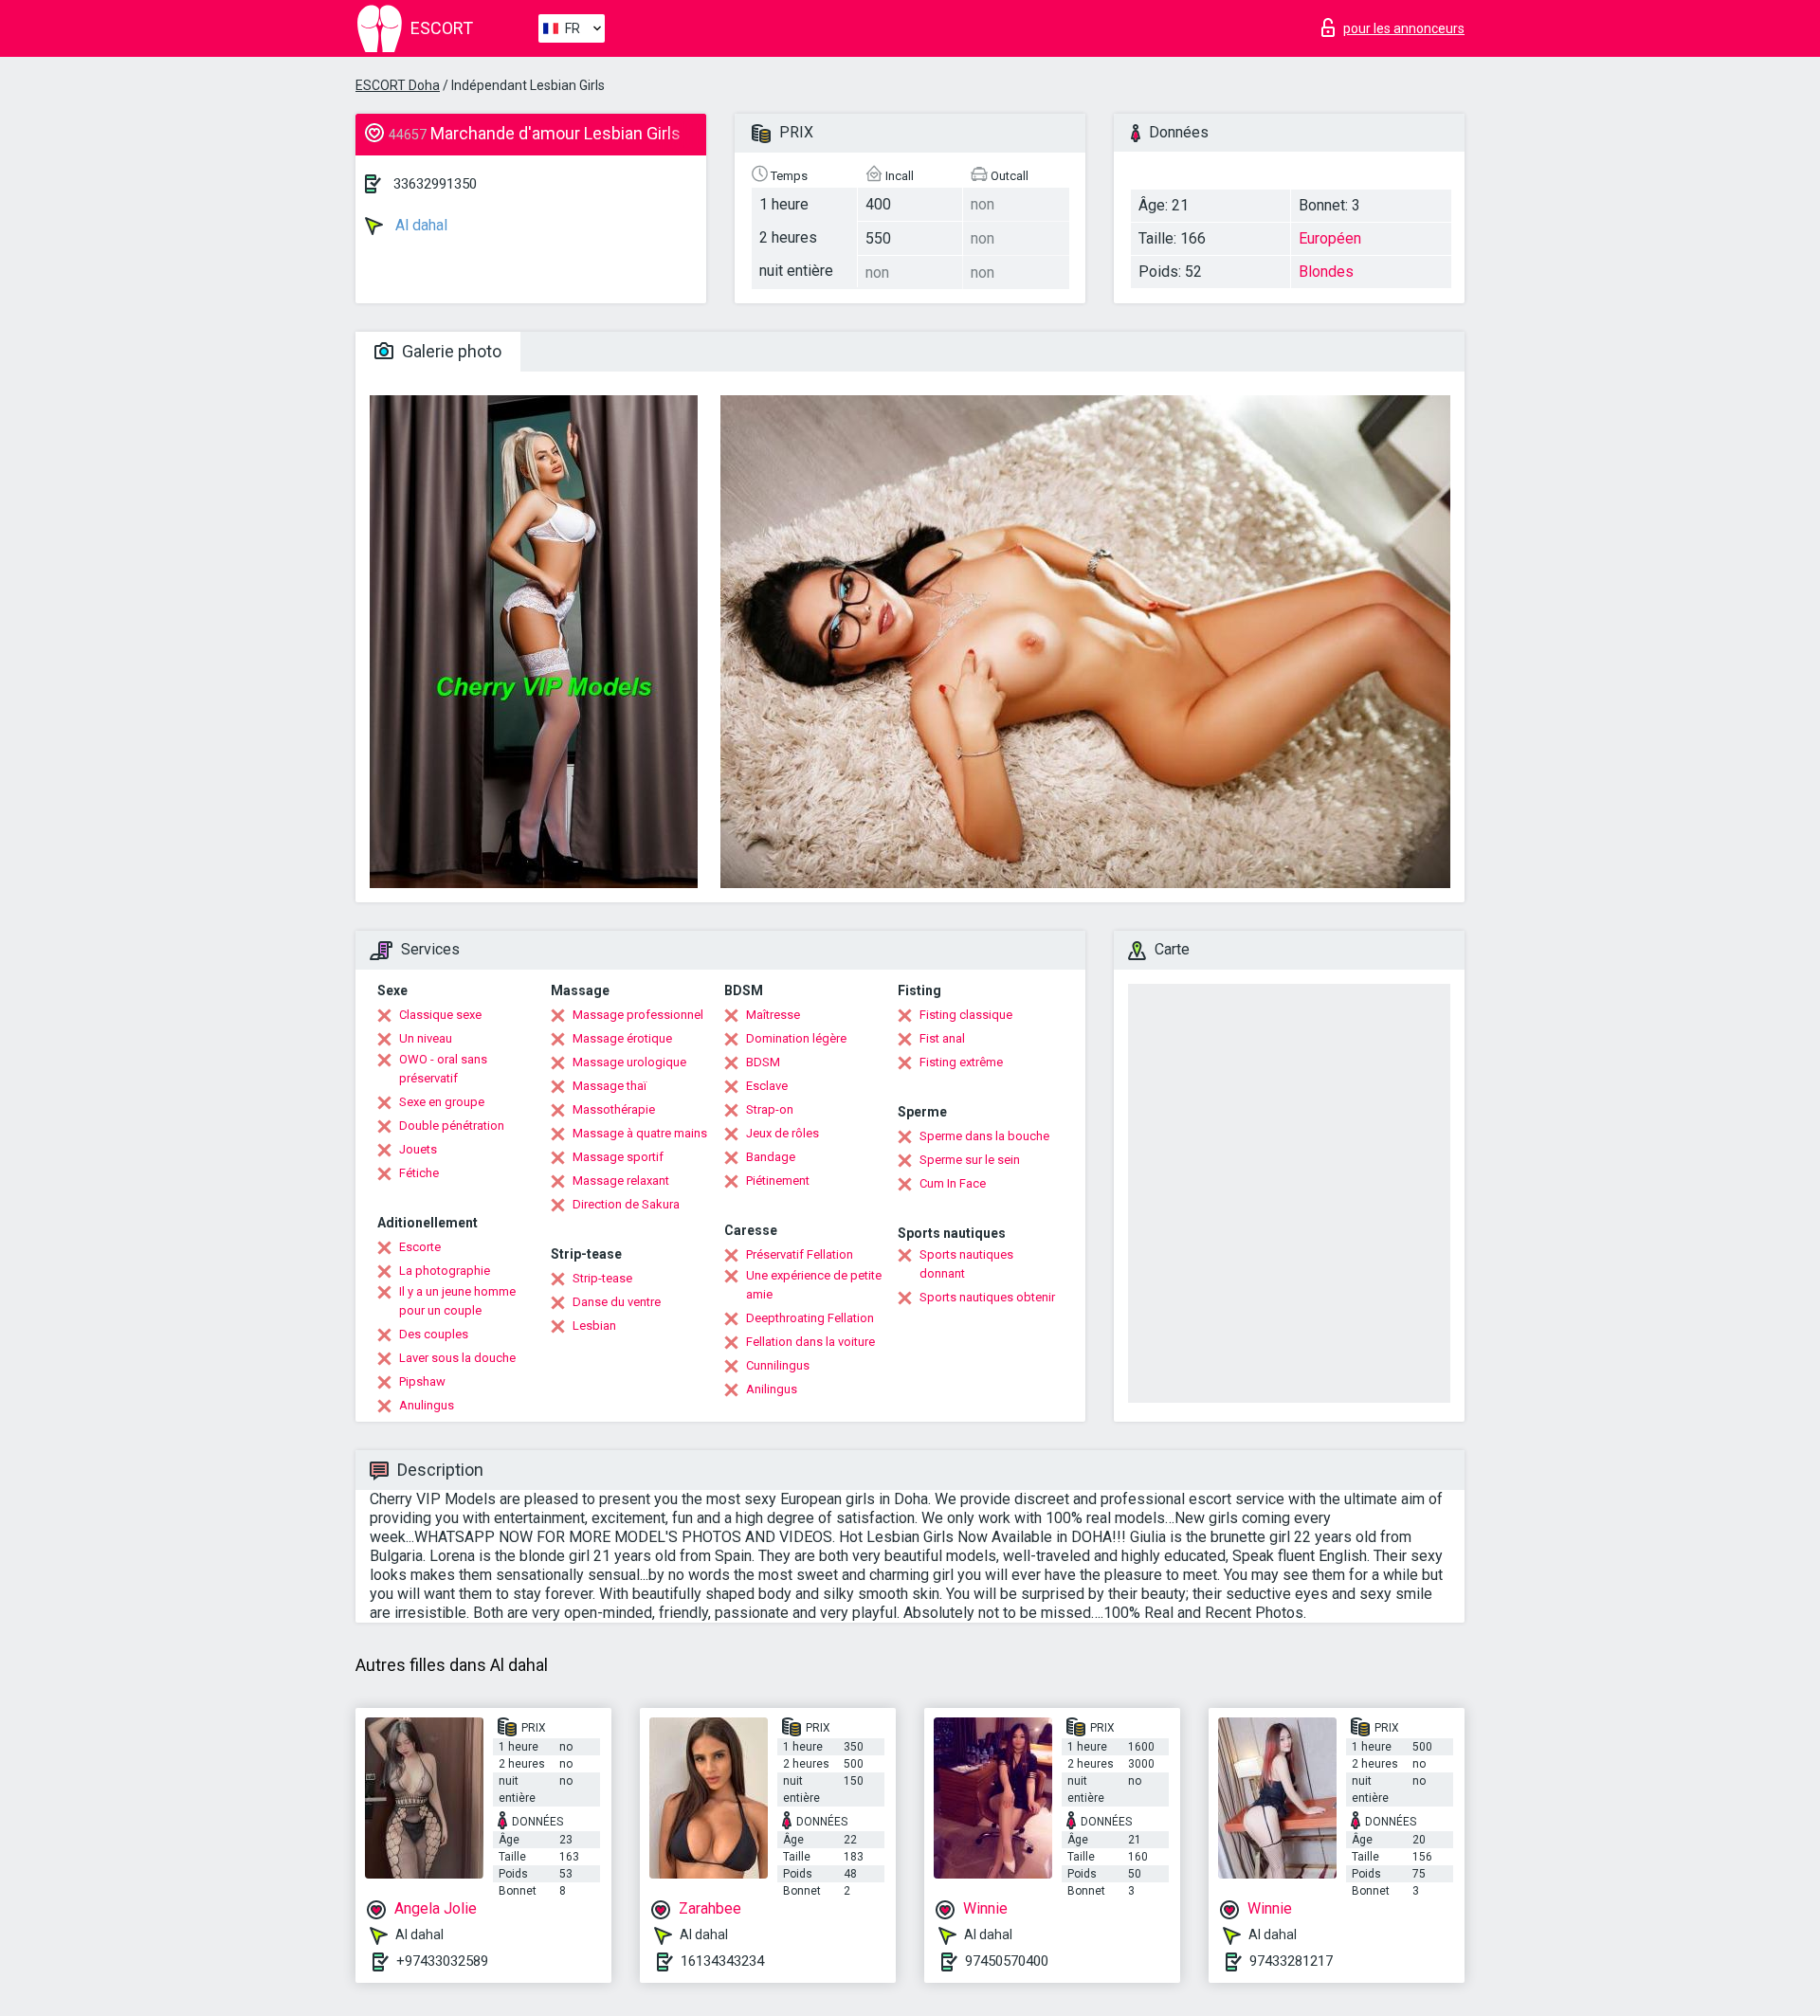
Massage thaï (610, 1086)
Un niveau (426, 1038)
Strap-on (770, 1109)
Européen (1330, 238)
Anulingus (427, 1405)
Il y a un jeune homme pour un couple (457, 1301)
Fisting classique (966, 1015)
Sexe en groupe (442, 1102)
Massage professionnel (638, 1015)
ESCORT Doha (398, 85)
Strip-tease (602, 1278)
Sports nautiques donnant (966, 1264)
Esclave (767, 1086)
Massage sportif (618, 1157)
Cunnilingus (778, 1365)
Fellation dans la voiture (810, 1342)
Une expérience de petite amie (814, 1285)
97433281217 (1291, 1961)
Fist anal (942, 1038)
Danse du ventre (617, 1302)
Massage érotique (622, 1038)
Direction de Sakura (626, 1204)
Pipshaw (422, 1381)
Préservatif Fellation (800, 1254)
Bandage (771, 1157)
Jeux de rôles (783, 1133)
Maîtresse (773, 1015)
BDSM (763, 1062)
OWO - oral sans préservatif (443, 1069)
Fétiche (419, 1173)
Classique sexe (440, 1015)
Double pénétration (452, 1126)
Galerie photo (450, 351)
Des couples (434, 1334)
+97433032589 (442, 1961)
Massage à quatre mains (640, 1133)
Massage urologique (629, 1062)
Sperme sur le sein (970, 1160)
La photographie (445, 1271)
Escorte (420, 1247)
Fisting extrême (961, 1062)
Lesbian (594, 1326)
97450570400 (1007, 1961)
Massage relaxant (621, 1181)
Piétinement (778, 1181)
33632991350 (435, 184)
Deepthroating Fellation (810, 1318)
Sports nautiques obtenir (987, 1297)
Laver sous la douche (457, 1358)
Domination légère (796, 1038)
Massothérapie (614, 1109)
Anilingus (772, 1389)
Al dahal (419, 225)
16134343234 (722, 1961)
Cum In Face (953, 1183)
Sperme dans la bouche (984, 1136)
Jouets (418, 1149)
